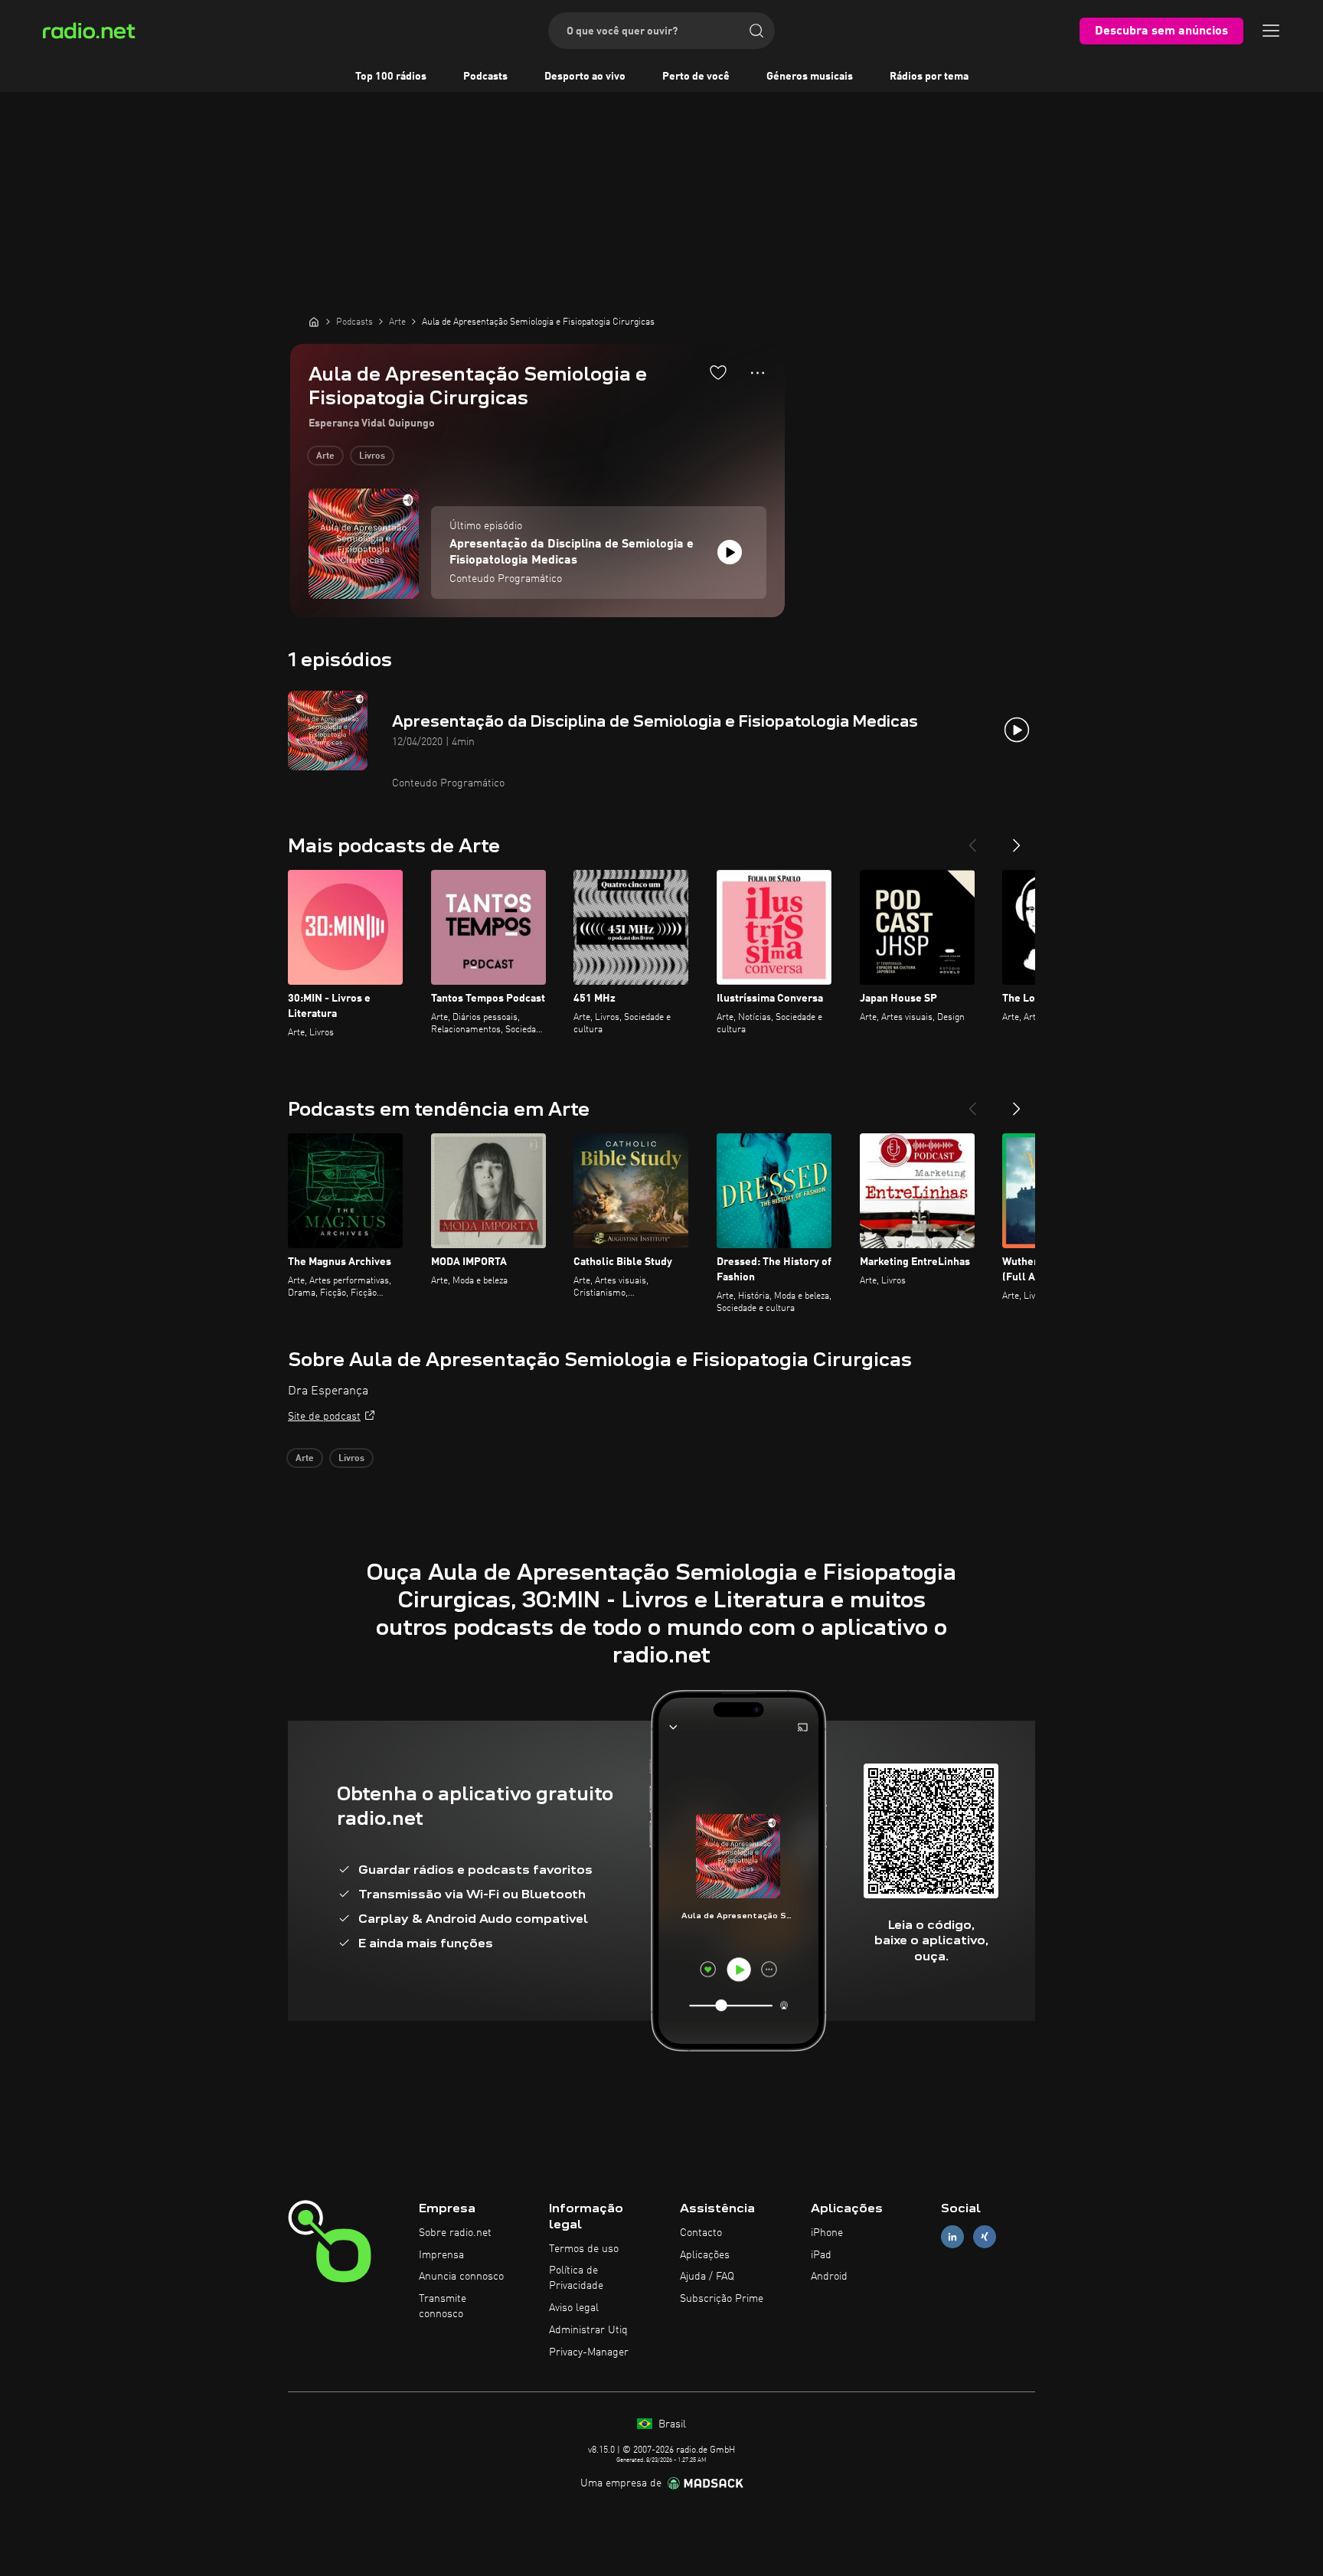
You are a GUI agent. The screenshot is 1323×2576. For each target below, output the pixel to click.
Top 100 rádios (391, 77)
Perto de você (696, 77)
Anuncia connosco (461, 2277)
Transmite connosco (443, 2306)
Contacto (701, 2233)
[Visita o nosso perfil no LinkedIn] (952, 2236)
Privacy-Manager (589, 2352)
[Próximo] (1017, 839)
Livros (372, 456)
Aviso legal (574, 2308)
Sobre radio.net (455, 2233)
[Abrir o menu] (1271, 31)
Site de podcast (324, 1417)
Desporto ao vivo (585, 77)
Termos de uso (584, 2249)
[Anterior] (972, 839)
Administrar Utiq (588, 2330)
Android (829, 2277)
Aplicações (705, 2255)
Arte (325, 456)
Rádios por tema (929, 77)
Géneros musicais (810, 77)
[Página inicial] (314, 322)
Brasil (671, 2424)
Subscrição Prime (722, 2299)
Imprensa (441, 2255)
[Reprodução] (730, 552)
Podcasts (485, 77)
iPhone (827, 2233)
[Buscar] (756, 31)
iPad (821, 2255)
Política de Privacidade (576, 2278)
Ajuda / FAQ (707, 2277)
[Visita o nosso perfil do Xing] (985, 2236)
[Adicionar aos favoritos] (718, 372)
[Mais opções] (758, 373)
